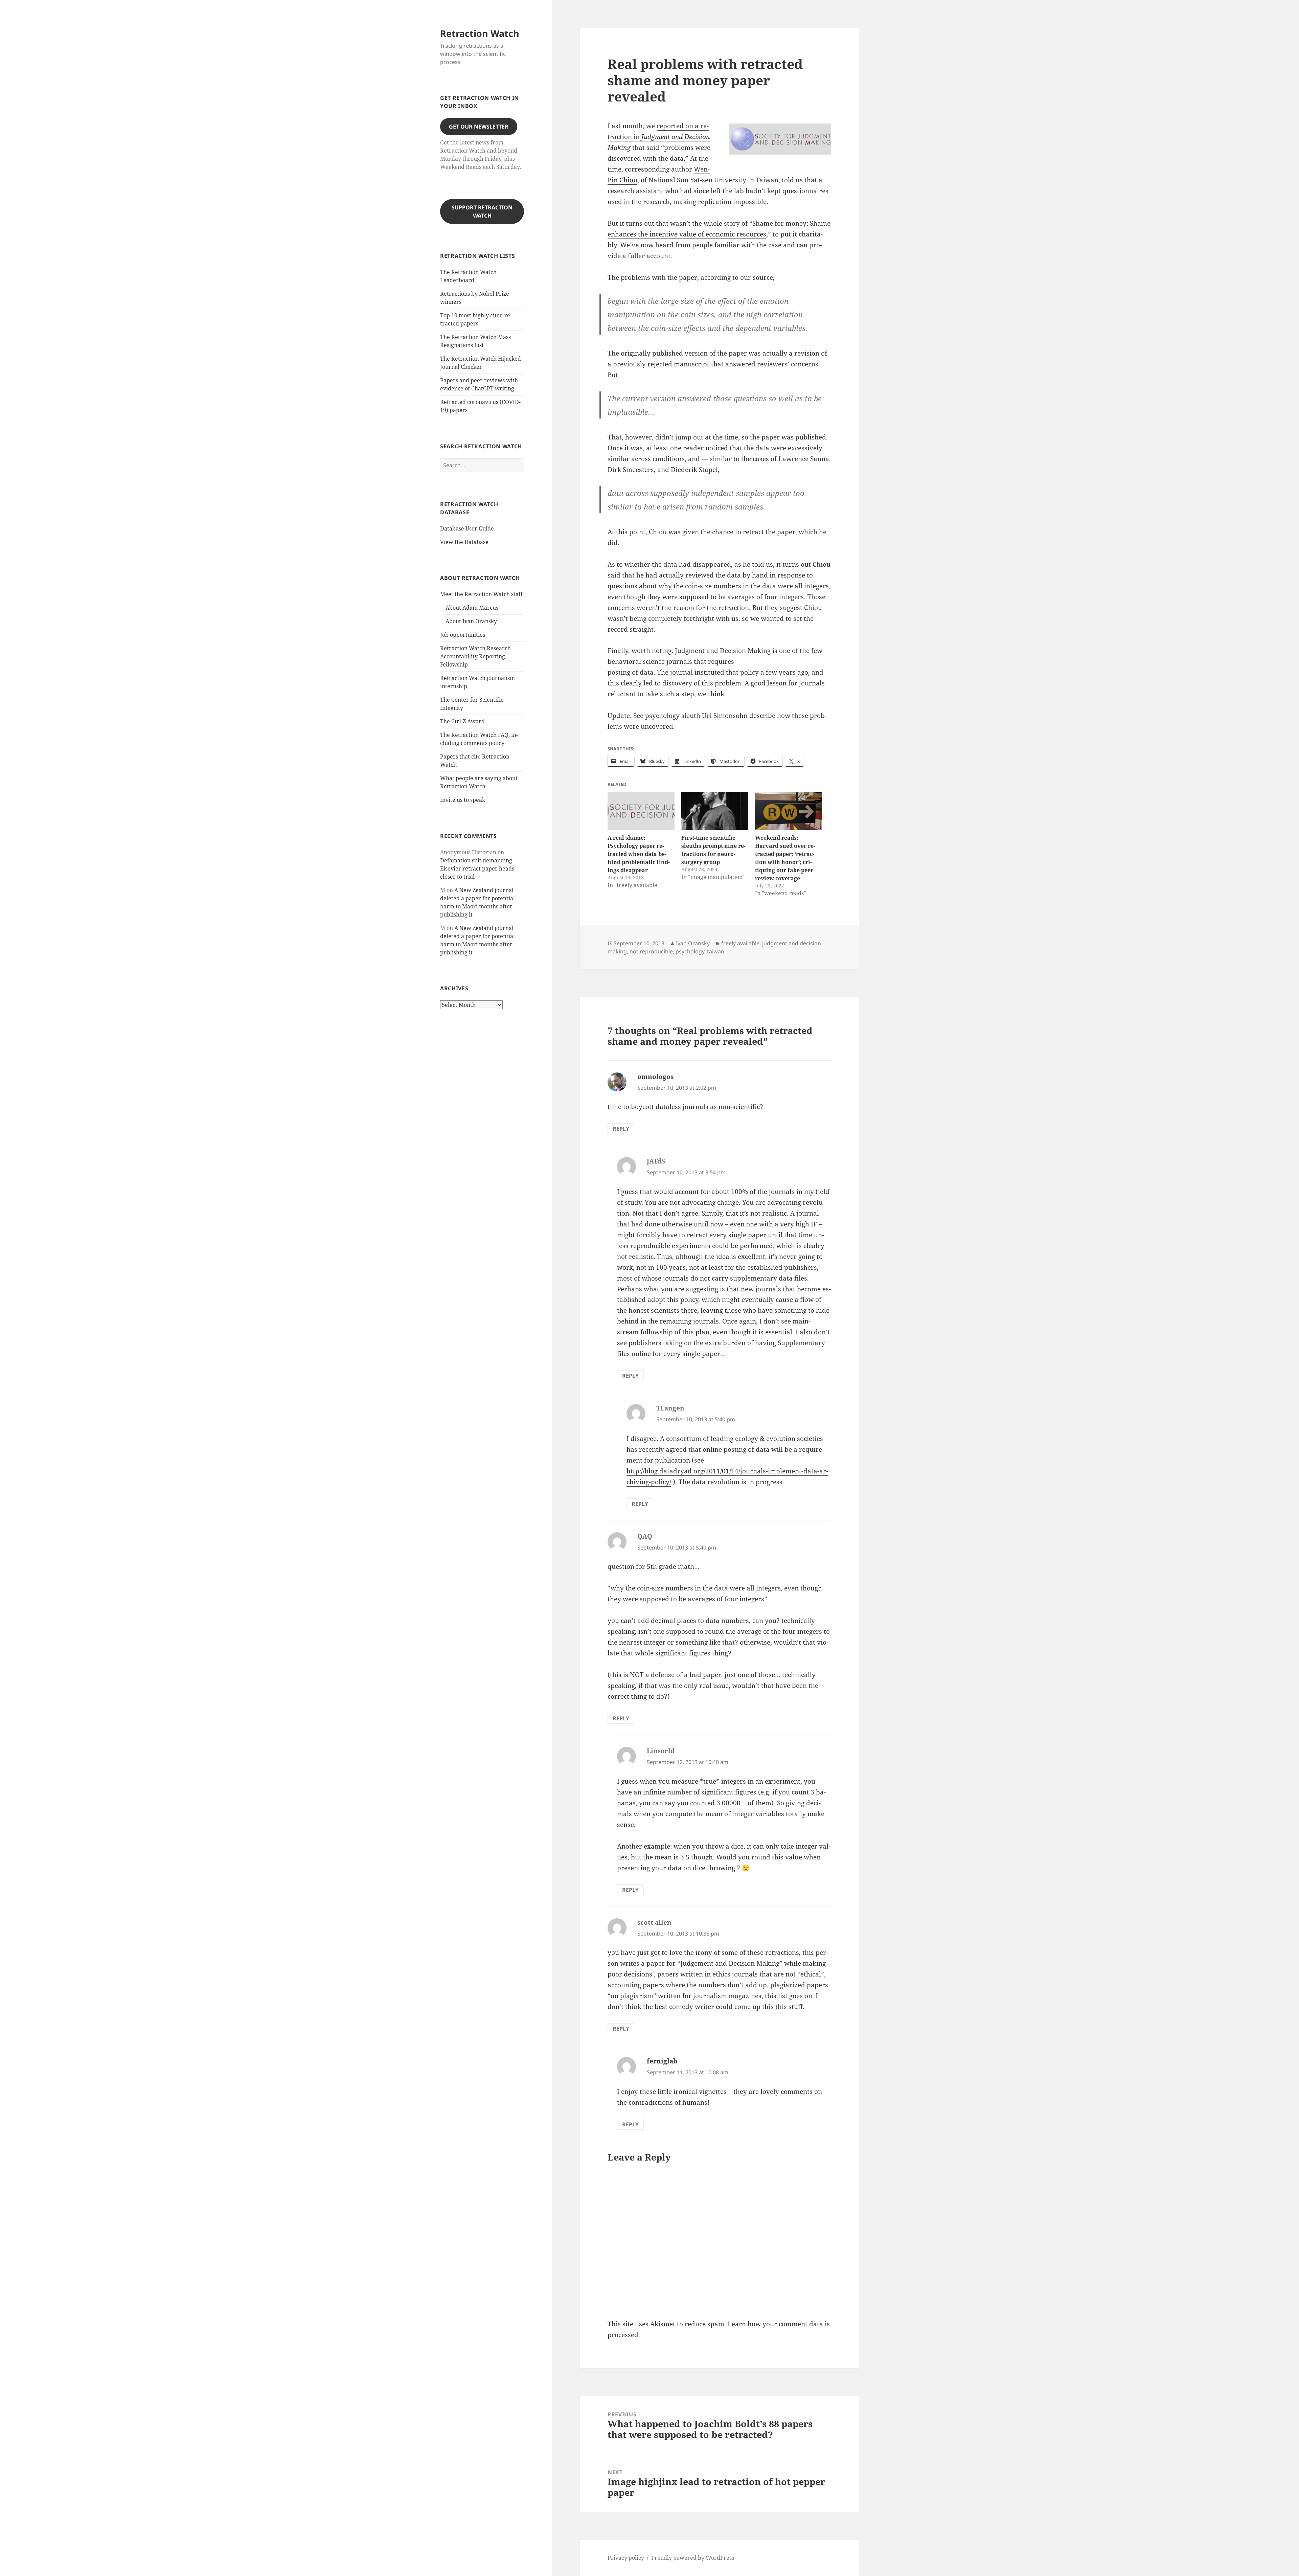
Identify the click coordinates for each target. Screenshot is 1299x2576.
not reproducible (651, 951)
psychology (690, 951)
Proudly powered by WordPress (693, 2558)
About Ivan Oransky (471, 621)
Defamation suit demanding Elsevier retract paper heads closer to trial (477, 868)
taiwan (716, 951)
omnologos (655, 1077)
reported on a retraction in (659, 137)
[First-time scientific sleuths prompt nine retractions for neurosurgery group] (715, 811)
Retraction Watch (480, 33)
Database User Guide (467, 528)
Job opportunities (463, 635)
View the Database (464, 542)
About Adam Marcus (472, 608)
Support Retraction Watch (482, 211)
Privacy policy (626, 2558)
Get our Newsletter (479, 127)
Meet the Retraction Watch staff (481, 594)
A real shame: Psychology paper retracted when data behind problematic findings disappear (639, 854)
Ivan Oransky (693, 943)
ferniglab (662, 2061)
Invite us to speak (463, 800)
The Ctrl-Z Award (462, 721)
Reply (621, 1129)
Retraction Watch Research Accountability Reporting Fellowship (475, 656)
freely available (740, 943)
